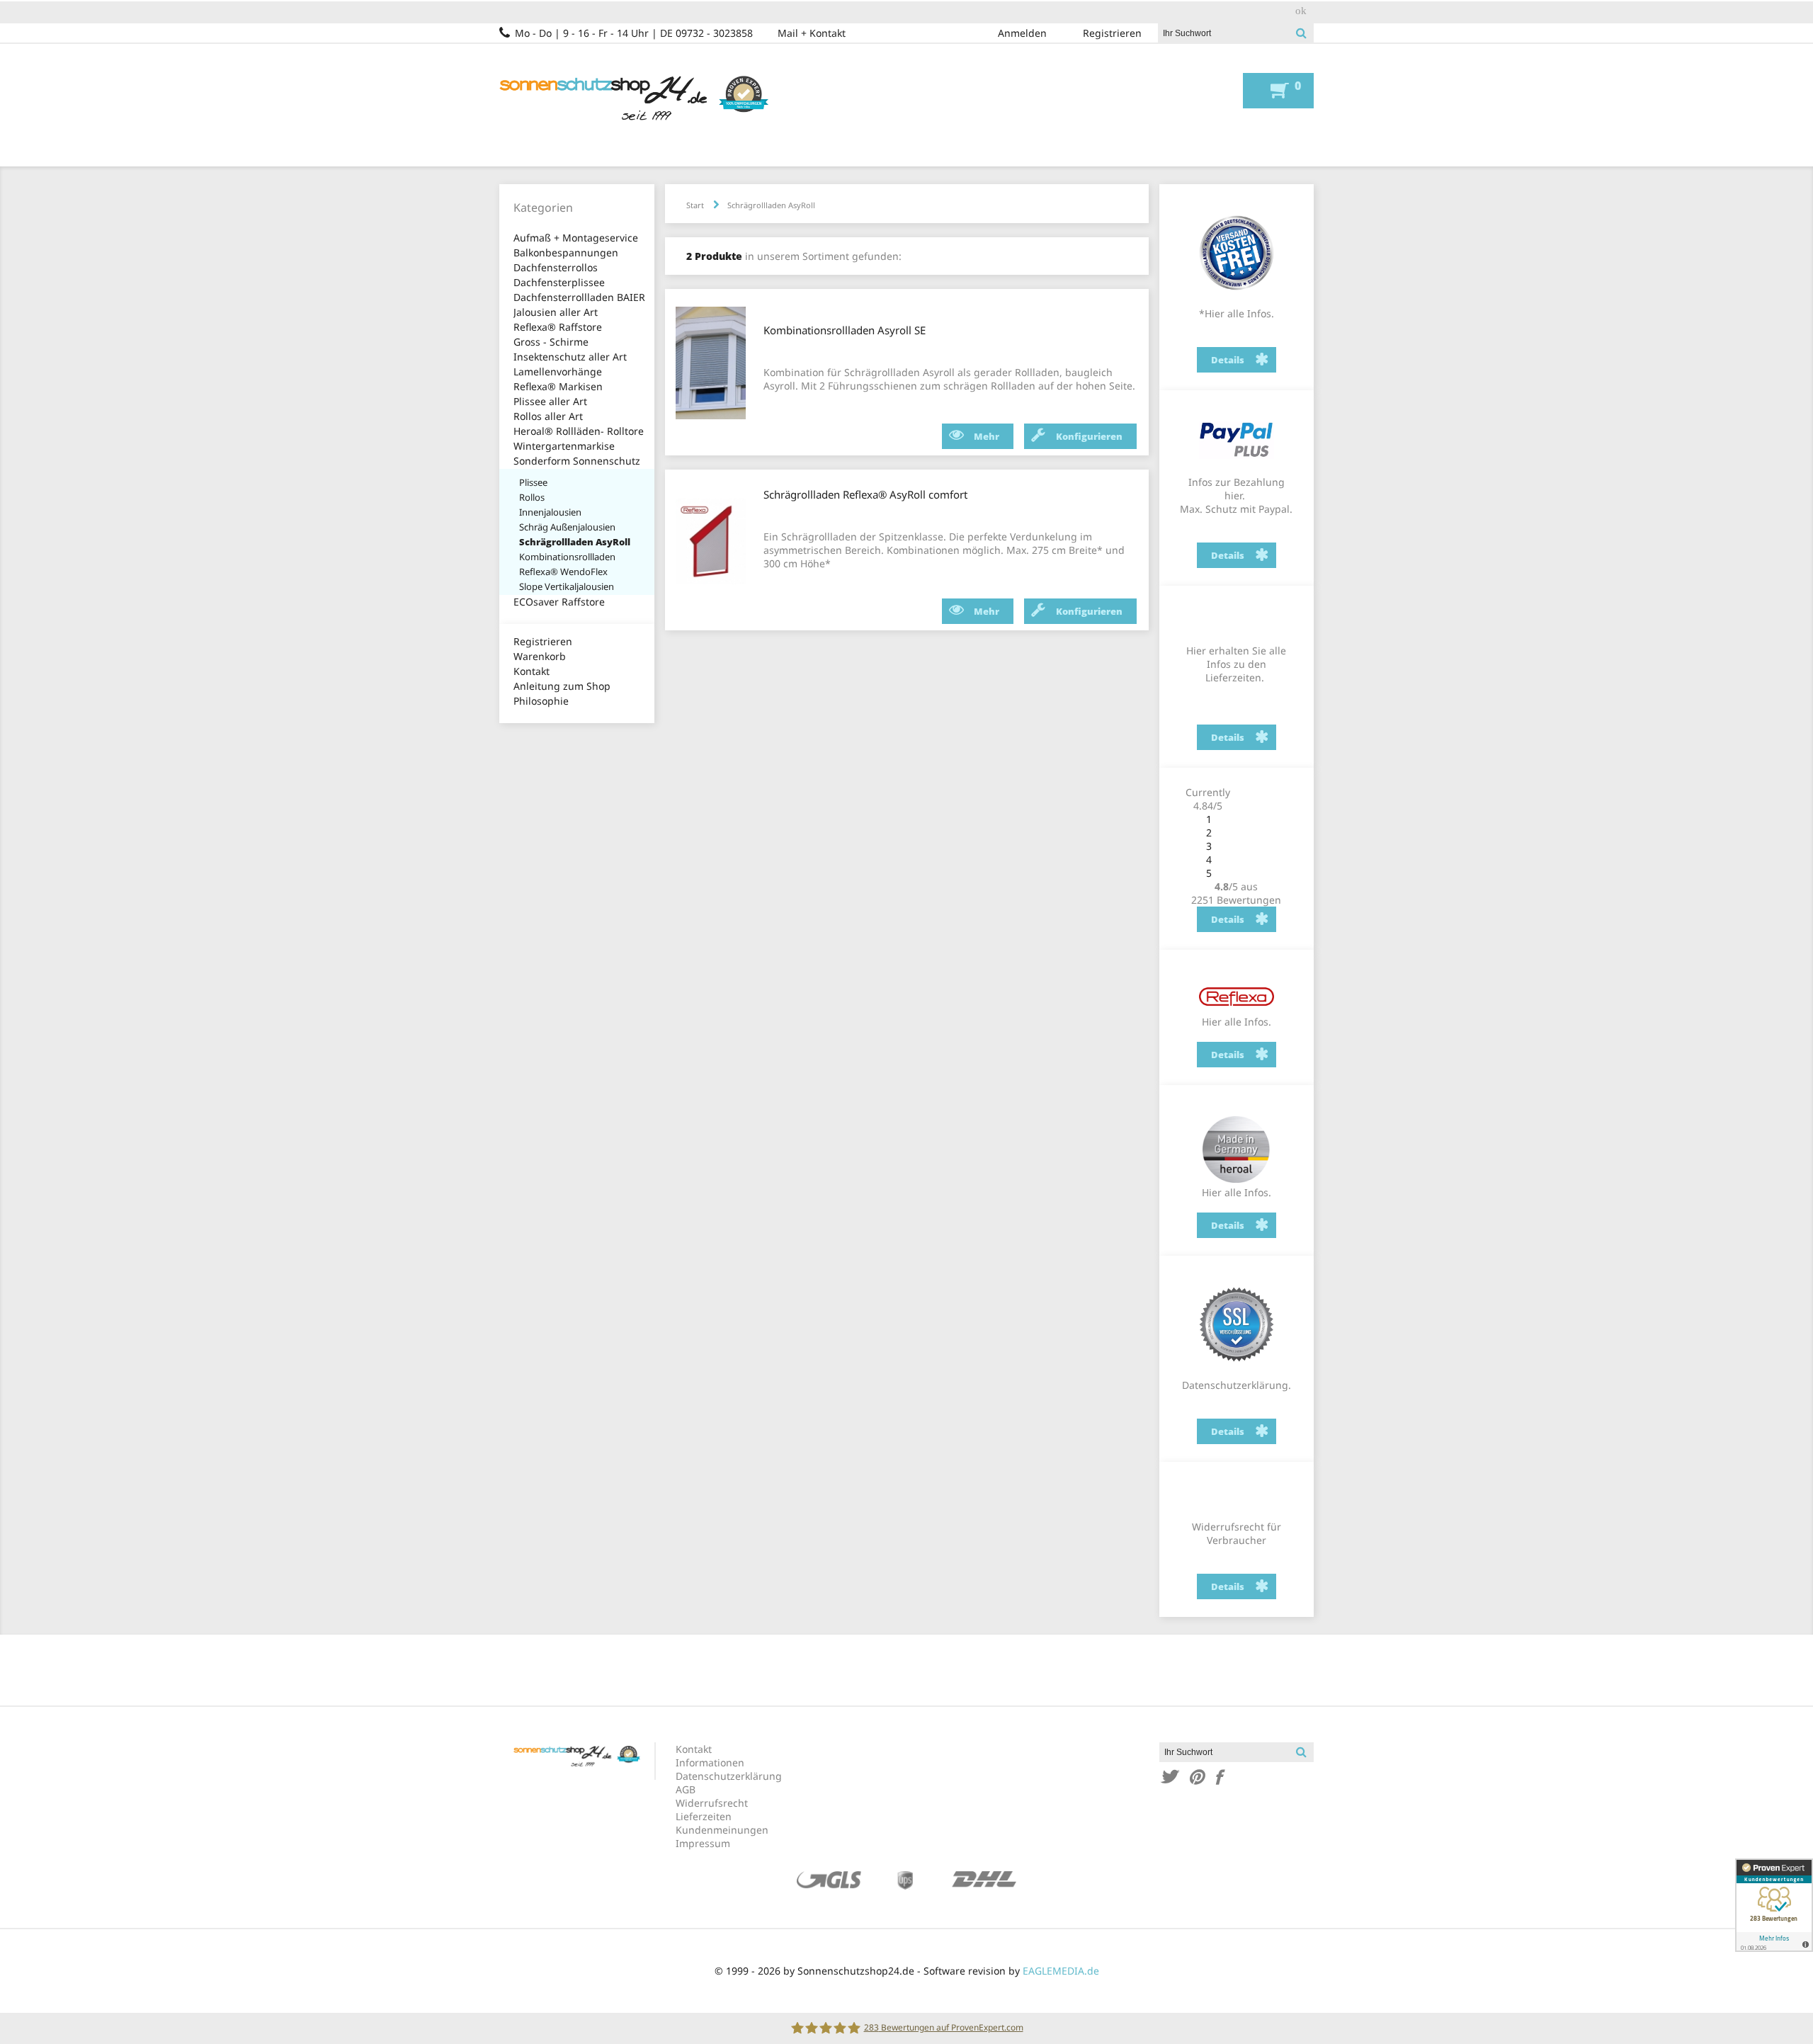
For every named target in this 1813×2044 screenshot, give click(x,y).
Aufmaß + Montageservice (576, 238)
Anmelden (1022, 33)
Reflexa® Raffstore (558, 327)
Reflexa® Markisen (558, 386)
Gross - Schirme (551, 342)
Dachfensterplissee (559, 282)
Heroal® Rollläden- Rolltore (579, 431)
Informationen (710, 1762)
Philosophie (541, 701)
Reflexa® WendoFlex (563, 572)
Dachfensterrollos (556, 267)
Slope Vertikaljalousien (567, 586)
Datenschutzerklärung (729, 1776)
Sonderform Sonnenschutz (577, 461)
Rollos (532, 497)
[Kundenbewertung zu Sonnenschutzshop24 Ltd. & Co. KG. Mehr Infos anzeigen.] (1774, 1905)
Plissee (533, 482)
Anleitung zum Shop (562, 686)
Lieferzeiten (704, 1816)
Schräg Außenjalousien (567, 527)
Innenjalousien (550, 512)
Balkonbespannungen (566, 252)
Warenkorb (540, 656)
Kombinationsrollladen (567, 557)
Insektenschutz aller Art (570, 357)
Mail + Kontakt (812, 33)
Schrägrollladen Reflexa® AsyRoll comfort (865, 494)
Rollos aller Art (548, 416)
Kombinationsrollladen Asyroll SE (845, 330)
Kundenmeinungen (722, 1830)
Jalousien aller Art (556, 312)
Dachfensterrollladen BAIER (579, 297)
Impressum (703, 1843)
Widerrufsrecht (712, 1803)
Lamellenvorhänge (558, 371)
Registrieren (1112, 33)
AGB (686, 1789)
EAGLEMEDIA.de (1061, 1971)
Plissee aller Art (550, 401)
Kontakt (532, 671)
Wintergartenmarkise (564, 446)
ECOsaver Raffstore (559, 602)
